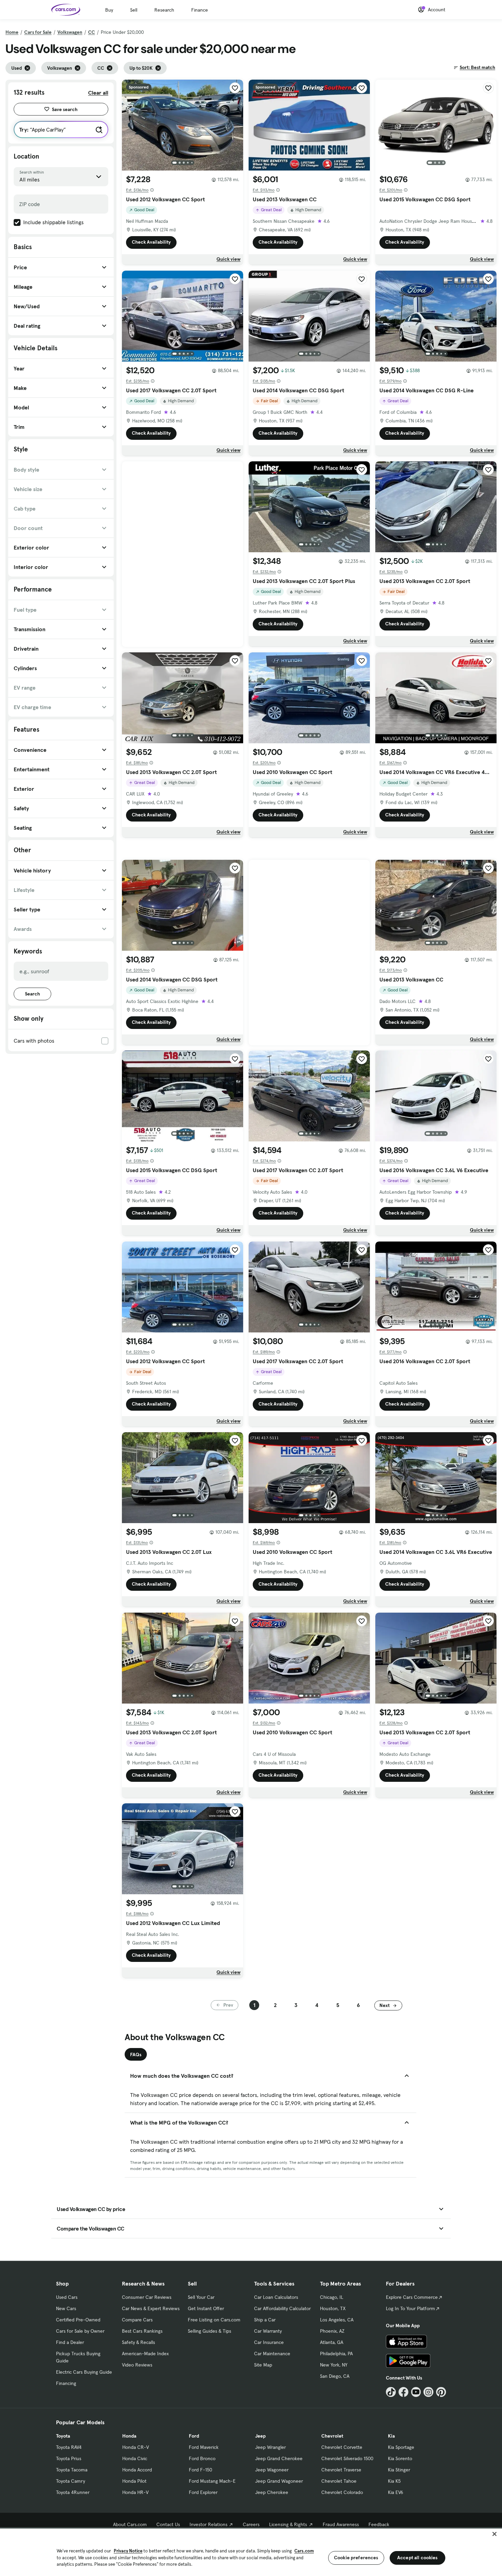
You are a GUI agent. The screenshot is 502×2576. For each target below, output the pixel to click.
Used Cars (67, 2297)
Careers (251, 2524)
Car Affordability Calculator (282, 2308)
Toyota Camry (71, 2481)
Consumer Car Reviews (147, 2297)
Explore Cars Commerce (412, 2297)
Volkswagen (70, 32)
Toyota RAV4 (69, 2447)
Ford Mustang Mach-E (212, 2481)
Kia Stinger (399, 2470)
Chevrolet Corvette (342, 2447)
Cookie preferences (356, 2558)
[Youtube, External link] (416, 2392)
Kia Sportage (401, 2447)
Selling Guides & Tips (210, 2331)
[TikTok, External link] (391, 2392)
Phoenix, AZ (332, 2331)
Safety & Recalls (138, 2342)
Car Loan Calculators (276, 2297)
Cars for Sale (38, 32)
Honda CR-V (136, 2447)
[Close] (494, 2534)
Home (12, 32)
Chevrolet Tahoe (339, 2481)
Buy (109, 10)
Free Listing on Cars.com (214, 2320)
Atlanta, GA (332, 2342)
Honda (129, 2436)
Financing (66, 2383)
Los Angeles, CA (337, 2320)
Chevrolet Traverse (341, 2470)
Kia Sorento (400, 2458)
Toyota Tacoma (72, 2470)
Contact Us (168, 2524)
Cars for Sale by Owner (80, 2331)
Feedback (379, 2524)
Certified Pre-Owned (78, 2320)
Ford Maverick (204, 2447)
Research (164, 10)
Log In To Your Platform (410, 2308)
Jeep (260, 2436)
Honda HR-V (135, 2492)
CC (92, 32)
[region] (251, 2552)
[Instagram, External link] (428, 2392)
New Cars (66, 2308)
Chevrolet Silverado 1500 (347, 2458)
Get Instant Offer (206, 2308)
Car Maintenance (272, 2354)
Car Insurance (269, 2342)
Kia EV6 (396, 2492)
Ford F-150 (200, 2470)
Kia (391, 2436)
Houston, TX (333, 2308)
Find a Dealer (70, 2342)
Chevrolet (332, 2436)
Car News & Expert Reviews (151, 2308)
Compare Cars (137, 2320)
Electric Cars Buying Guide (84, 2372)
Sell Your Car (201, 2297)
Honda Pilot (134, 2481)
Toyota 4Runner (73, 2492)
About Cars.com (130, 2524)
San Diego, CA (335, 2376)
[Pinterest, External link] (441, 2392)
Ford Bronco (202, 2458)
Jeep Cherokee (272, 2492)
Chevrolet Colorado (342, 2492)
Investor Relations (208, 2524)
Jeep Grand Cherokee (279, 2458)
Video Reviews (137, 2365)
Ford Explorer (203, 2492)
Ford (194, 2436)
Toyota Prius (69, 2458)
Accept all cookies (417, 2558)
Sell (134, 10)
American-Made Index (145, 2354)
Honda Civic (135, 2458)
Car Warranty (268, 2331)
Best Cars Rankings (142, 2331)
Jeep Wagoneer (272, 2470)
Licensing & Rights (288, 2524)
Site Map (263, 2365)
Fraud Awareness (341, 2524)
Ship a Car (265, 2320)
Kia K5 (394, 2481)
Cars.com (304, 2551)
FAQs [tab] (136, 2055)
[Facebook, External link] (403, 2392)
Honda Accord (137, 2470)
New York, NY (334, 2365)
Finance (200, 10)
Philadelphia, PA (336, 2354)
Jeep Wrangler (270, 2447)
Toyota (63, 2436)
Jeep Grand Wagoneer (279, 2481)
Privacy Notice (128, 2551)
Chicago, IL (332, 2297)
